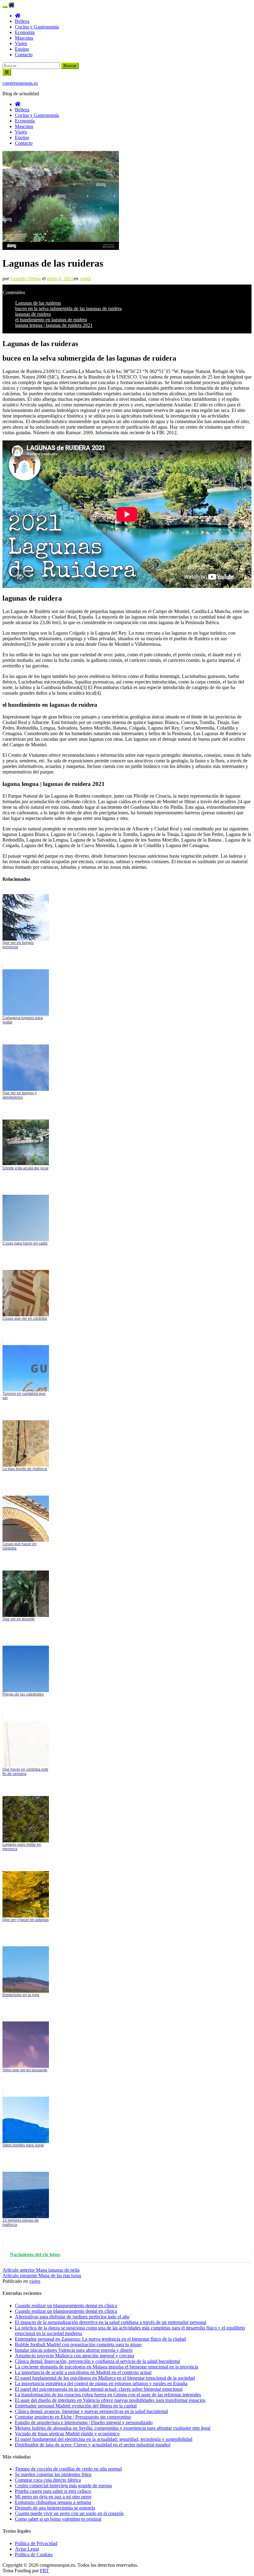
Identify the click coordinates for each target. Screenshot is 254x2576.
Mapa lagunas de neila (41, 2270)
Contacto (24, 55)
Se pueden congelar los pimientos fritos (53, 2474)
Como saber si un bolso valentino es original (58, 2519)
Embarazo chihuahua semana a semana (53, 2502)
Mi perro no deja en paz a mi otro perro (53, 2497)
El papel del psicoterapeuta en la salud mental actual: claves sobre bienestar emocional (99, 2389)
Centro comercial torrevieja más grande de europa (63, 2486)
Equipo (22, 49)
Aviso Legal (27, 2549)
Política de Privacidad (36, 2543)
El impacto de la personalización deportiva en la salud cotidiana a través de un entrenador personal (111, 2322)
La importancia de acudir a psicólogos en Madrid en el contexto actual (83, 2372)
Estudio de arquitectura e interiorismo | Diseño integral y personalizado (84, 2422)
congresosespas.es (20, 83)
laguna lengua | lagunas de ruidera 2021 (54, 325)
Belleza (22, 21)
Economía (25, 32)
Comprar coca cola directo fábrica (48, 2480)
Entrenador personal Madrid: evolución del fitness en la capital (76, 2406)
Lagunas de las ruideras (38, 303)
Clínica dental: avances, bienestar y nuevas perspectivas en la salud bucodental (91, 2411)
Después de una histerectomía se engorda (55, 2508)
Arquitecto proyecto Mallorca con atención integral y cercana (74, 2356)
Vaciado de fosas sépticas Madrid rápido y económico (67, 2434)
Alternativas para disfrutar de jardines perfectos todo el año (72, 2317)
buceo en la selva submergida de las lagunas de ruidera (68, 309)
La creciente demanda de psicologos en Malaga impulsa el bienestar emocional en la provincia (107, 2367)
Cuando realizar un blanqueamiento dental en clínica (66, 2311)
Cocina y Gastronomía (37, 27)
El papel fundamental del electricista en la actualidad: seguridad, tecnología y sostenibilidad (104, 2439)
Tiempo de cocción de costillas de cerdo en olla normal (68, 2469)
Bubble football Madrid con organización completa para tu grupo (78, 2345)
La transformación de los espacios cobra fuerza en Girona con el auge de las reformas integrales (108, 2395)
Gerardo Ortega (26, 279)
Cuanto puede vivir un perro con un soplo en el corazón (69, 2513)
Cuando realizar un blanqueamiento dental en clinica (66, 2306)
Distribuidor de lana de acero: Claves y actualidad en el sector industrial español (93, 2445)
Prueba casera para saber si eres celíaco (53, 2491)
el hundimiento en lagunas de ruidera (51, 320)
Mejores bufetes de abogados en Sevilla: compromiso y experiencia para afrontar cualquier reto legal (113, 2428)
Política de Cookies (34, 2555)
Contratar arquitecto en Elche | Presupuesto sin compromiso (73, 2417)
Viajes (21, 43)
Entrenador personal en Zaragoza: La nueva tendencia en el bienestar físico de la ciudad (100, 2339)
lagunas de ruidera (33, 314)
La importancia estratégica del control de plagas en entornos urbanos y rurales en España (101, 2383)
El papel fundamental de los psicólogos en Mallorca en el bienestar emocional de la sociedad (105, 2378)
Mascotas (24, 38)
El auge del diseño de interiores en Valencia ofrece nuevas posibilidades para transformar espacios (110, 2400)
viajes (85, 279)
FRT (44, 2571)
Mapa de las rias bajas (42, 2276)
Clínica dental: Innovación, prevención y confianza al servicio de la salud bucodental (97, 2361)
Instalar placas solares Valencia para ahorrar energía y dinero (74, 2350)
